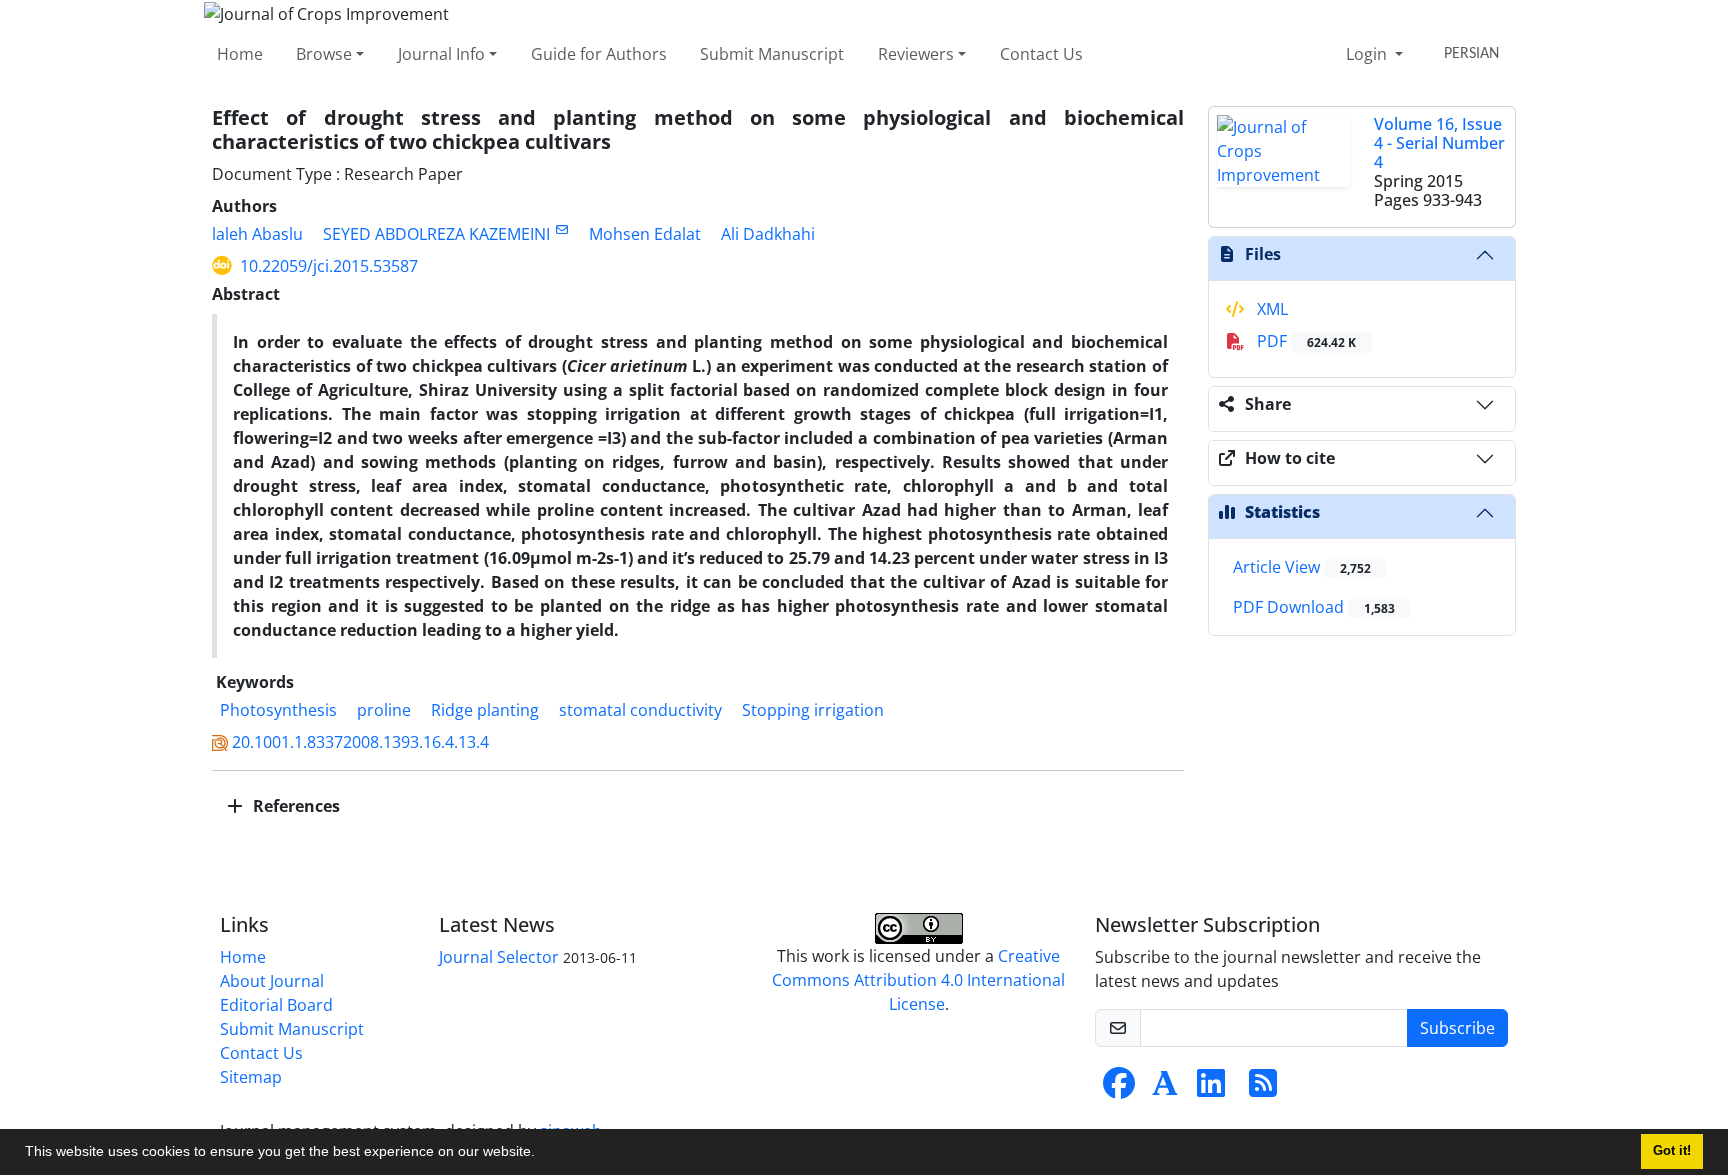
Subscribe (1457, 1028)
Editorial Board (276, 1005)
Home (240, 54)
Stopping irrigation (813, 710)
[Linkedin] (1211, 1089)
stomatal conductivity (640, 710)
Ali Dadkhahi (768, 234)
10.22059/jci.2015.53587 (329, 266)
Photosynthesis (278, 710)
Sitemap (251, 1077)
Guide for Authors (599, 54)
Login (1368, 54)
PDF (1304, 341)
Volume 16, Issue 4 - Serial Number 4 (1439, 143)
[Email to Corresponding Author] (561, 229)
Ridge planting (485, 710)
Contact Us (1041, 54)
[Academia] (1165, 1089)
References (294, 806)
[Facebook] (1119, 1089)
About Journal (272, 981)
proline (384, 710)
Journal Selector (499, 957)
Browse (324, 54)
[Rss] (1263, 1089)
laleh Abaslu (257, 234)
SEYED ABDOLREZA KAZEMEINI (436, 234)
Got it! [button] (1672, 1151)
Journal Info (441, 54)
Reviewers (916, 54)
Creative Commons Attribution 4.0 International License (918, 980)
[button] (542, 1154)
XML (1270, 309)
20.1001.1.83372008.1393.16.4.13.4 (360, 742)
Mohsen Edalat (645, 234)
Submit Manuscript (772, 54)
